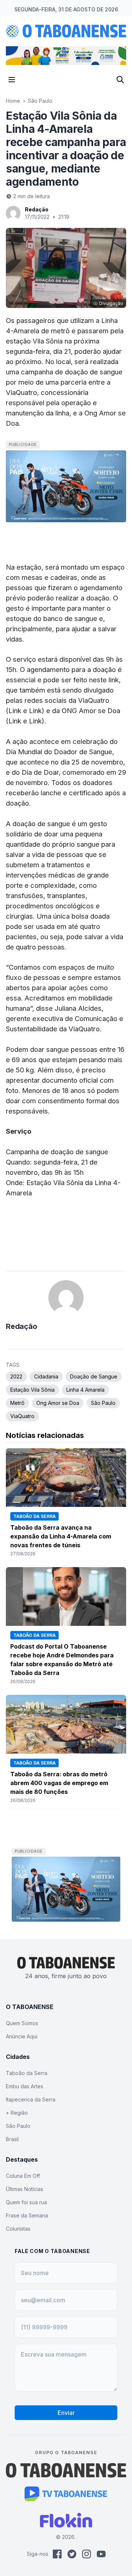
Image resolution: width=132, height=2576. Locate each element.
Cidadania (46, 1376)
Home (13, 101)
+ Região (17, 2113)
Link (15, 711)
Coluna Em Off (23, 2176)
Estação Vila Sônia (32, 1390)
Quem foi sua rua (26, 2202)
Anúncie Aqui (22, 2036)
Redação (37, 209)
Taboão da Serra (27, 2073)
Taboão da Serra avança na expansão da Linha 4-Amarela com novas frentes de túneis (61, 1536)
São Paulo (40, 101)
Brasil (12, 2139)
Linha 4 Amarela (85, 1390)
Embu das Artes (25, 2086)
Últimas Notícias (25, 2189)
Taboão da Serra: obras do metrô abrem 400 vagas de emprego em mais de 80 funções (59, 1783)
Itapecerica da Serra (31, 2099)
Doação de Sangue (94, 1376)
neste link (104, 680)
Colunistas (18, 2229)
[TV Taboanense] (66, 2494)
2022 (16, 1376)
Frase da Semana (27, 2215)
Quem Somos (22, 2023)
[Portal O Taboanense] (66, 2470)
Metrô (17, 1403)
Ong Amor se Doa (58, 1403)
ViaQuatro (22, 1416)
